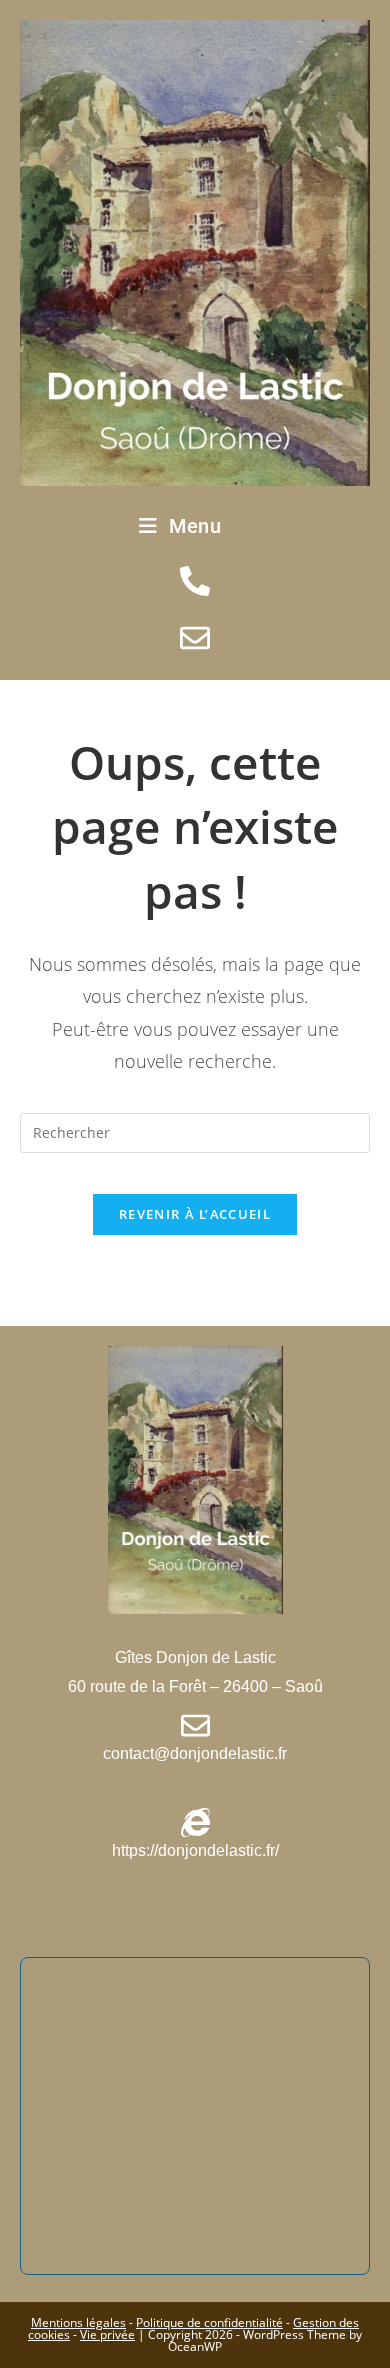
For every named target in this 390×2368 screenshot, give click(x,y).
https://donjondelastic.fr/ (195, 1850)
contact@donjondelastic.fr (195, 1753)
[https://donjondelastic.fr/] (195, 1822)
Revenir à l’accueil (195, 1214)
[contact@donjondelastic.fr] (195, 1725)
